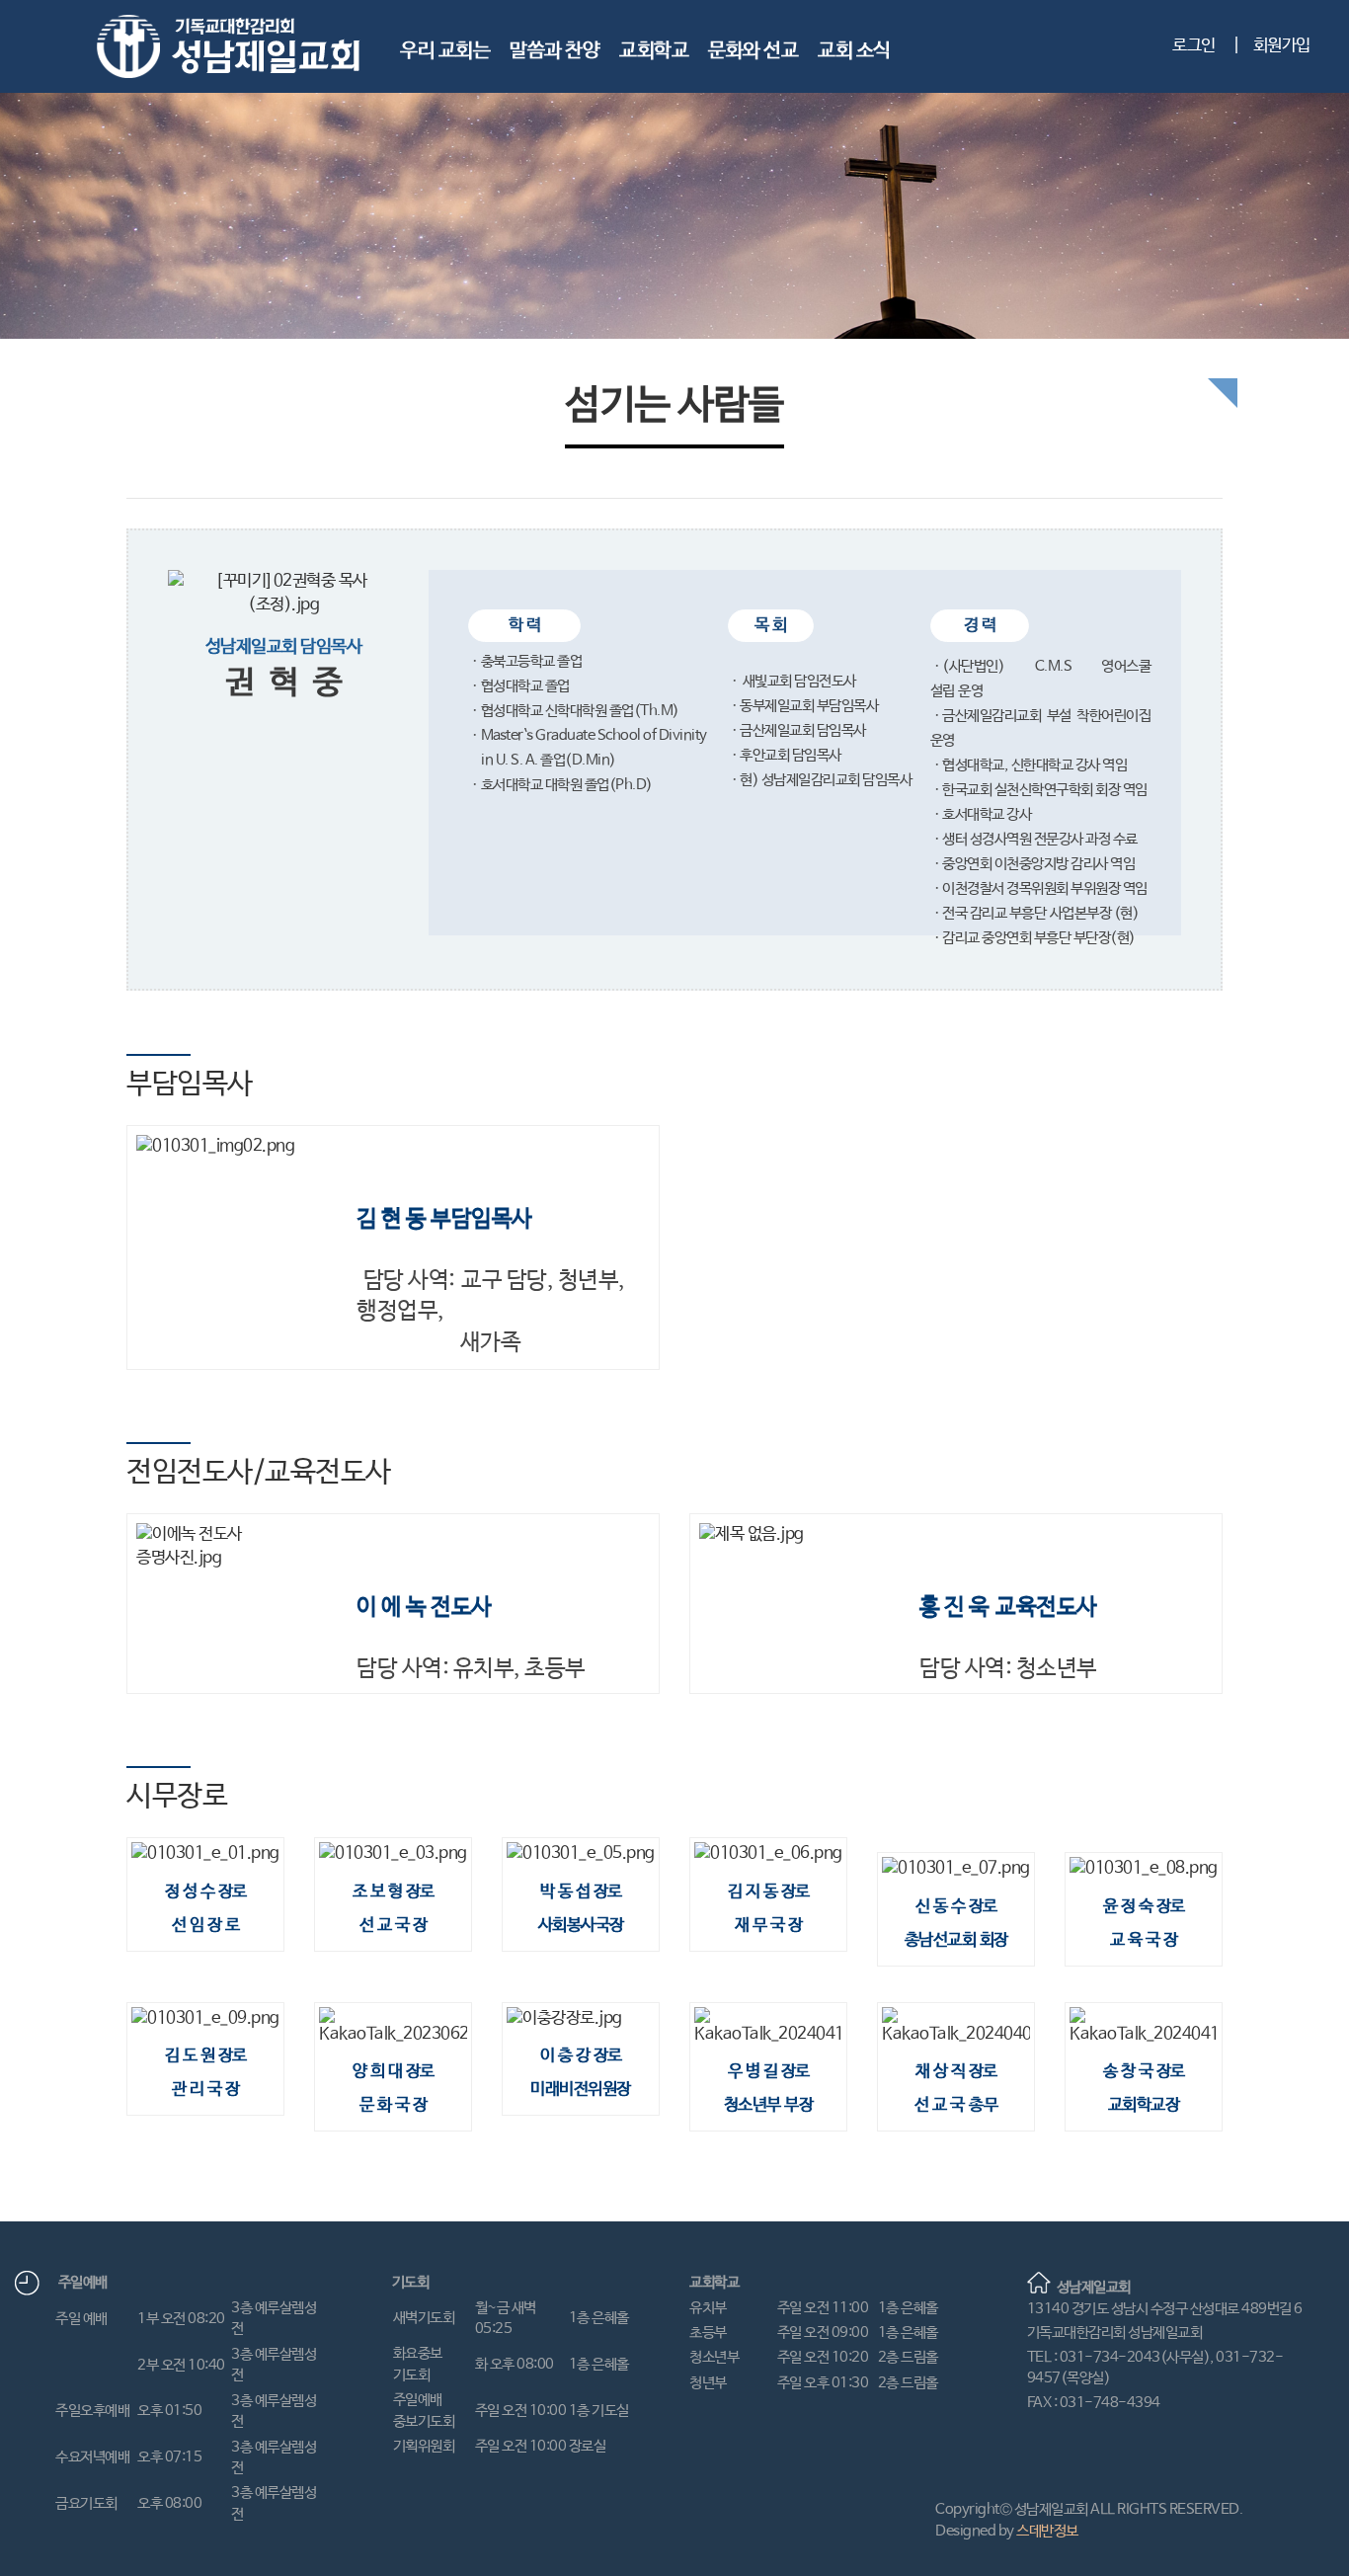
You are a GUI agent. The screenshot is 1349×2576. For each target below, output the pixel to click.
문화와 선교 (753, 51)
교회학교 (654, 51)
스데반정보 (1047, 2531)
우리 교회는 (445, 51)
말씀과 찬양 (555, 51)
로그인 (1194, 46)
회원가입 (1281, 46)
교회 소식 (854, 51)
